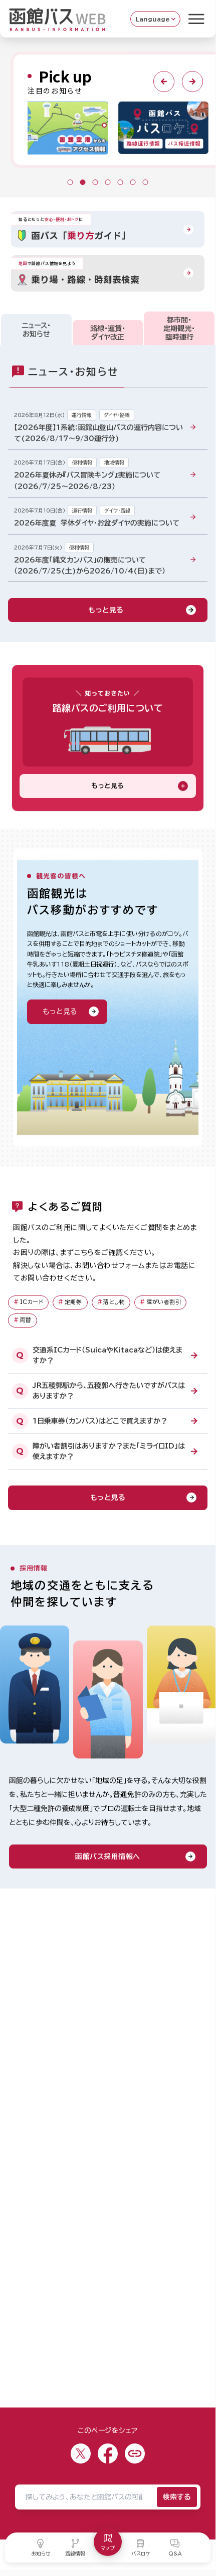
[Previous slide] (164, 81)
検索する (177, 2497)
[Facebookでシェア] (108, 2453)
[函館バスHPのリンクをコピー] (135, 2453)
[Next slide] (192, 81)
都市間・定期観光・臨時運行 (179, 328)
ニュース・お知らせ (36, 330)
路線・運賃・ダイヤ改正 (108, 333)
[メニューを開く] (196, 19)
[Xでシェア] (81, 2453)
